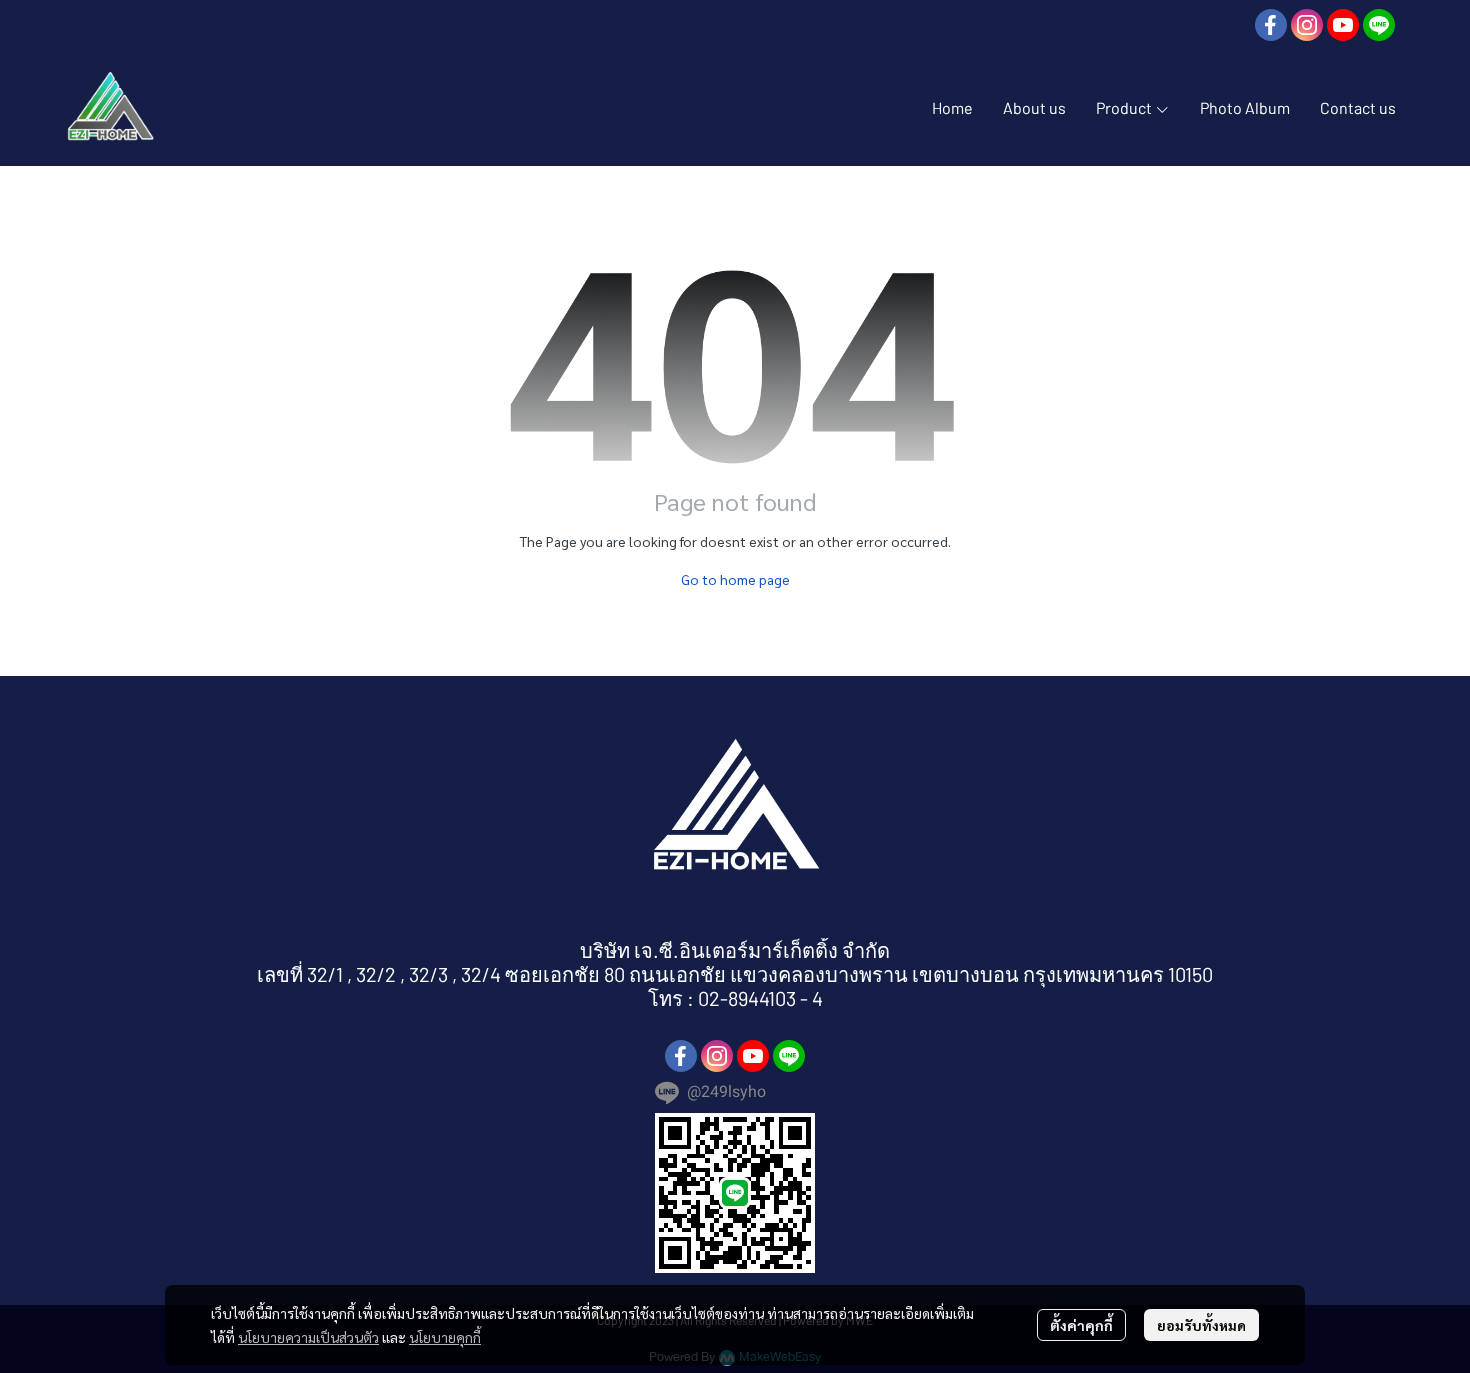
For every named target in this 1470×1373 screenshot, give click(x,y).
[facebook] (1271, 25)
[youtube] (1343, 25)
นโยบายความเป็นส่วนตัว (308, 1337)
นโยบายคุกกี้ (445, 1337)
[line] (1379, 25)
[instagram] (1307, 25)
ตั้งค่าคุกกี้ (1081, 1325)
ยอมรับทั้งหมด (1201, 1325)
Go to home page (735, 579)
